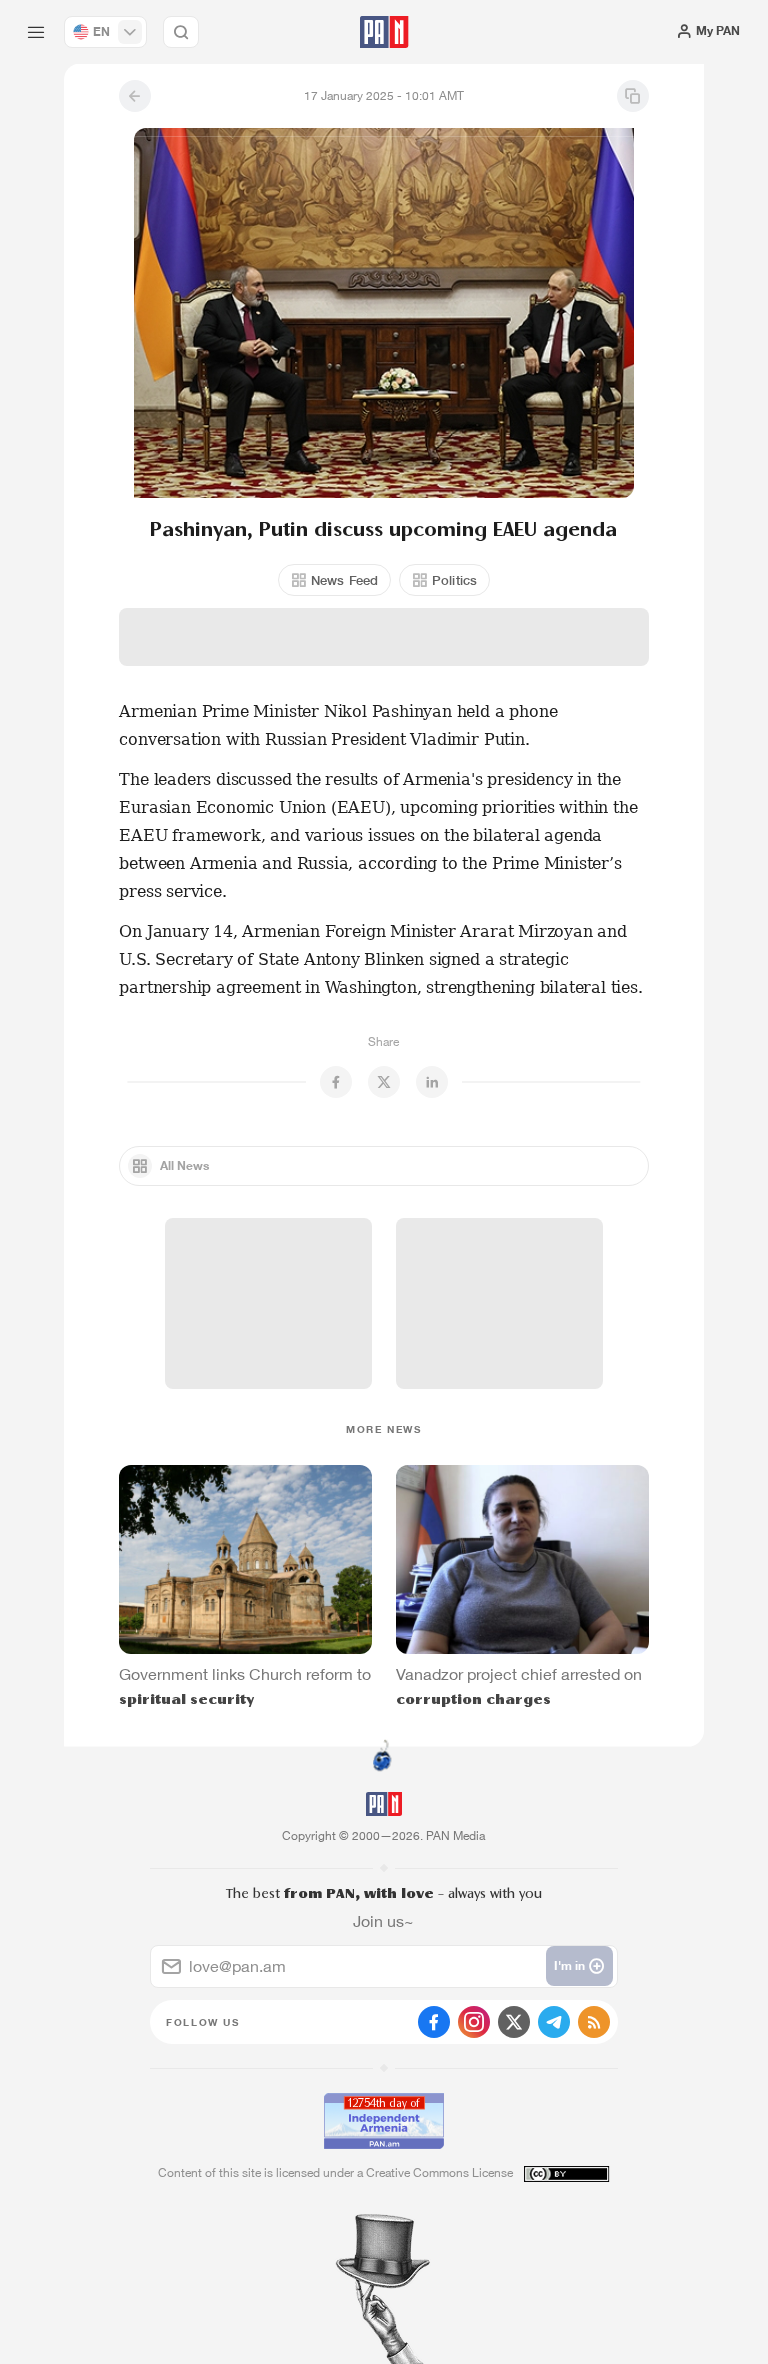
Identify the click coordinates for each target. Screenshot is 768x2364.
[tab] (488, 360)
